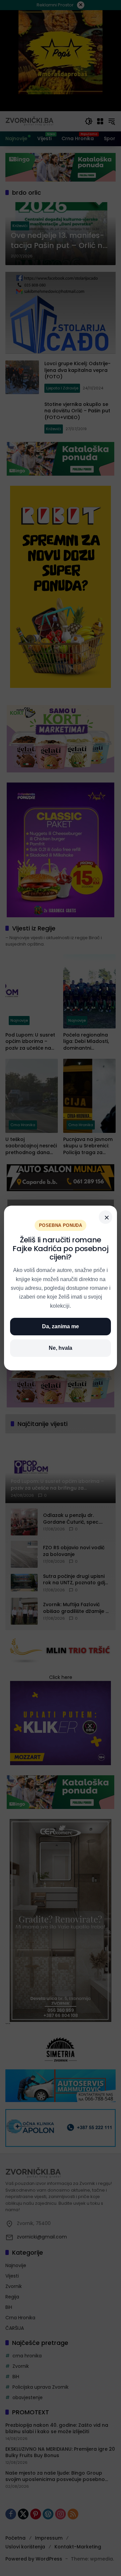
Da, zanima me (61, 1326)
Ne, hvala (61, 1348)
